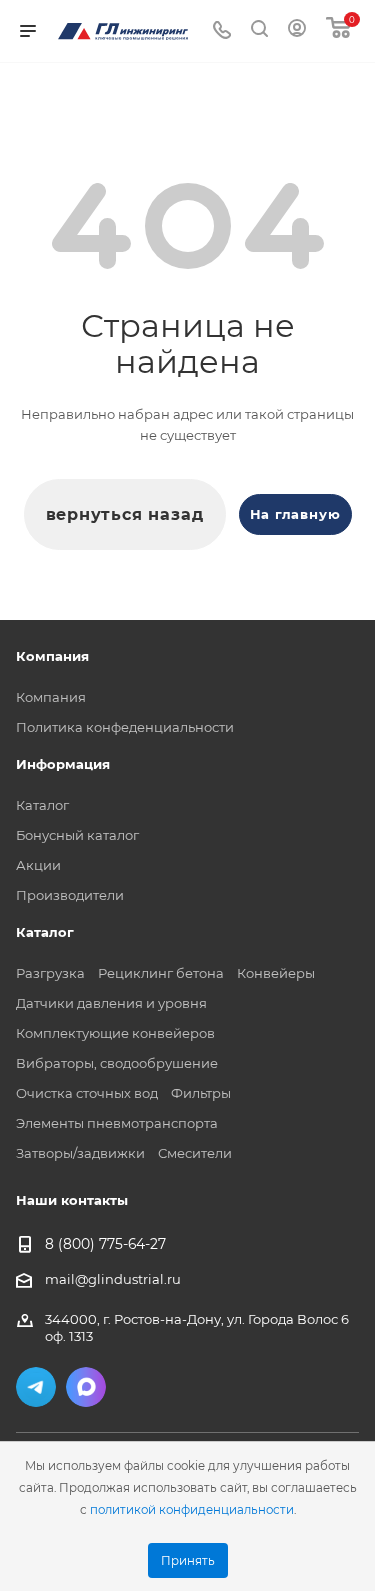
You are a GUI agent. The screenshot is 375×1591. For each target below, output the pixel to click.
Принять (188, 1561)
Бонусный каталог (77, 835)
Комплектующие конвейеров (115, 1033)
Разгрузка (50, 973)
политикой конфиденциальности (192, 1510)
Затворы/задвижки (80, 1153)
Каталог (42, 805)
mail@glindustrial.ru (113, 1279)
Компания (51, 697)
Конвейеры (276, 973)
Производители (70, 895)
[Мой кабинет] (297, 31)
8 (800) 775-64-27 (105, 1245)
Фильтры (201, 1093)
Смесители (195, 1153)
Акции (38, 865)
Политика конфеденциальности (125, 727)
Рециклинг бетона (161, 973)
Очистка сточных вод (87, 1093)
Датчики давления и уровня (111, 1003)
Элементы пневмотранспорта (117, 1123)
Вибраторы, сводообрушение (117, 1063)
